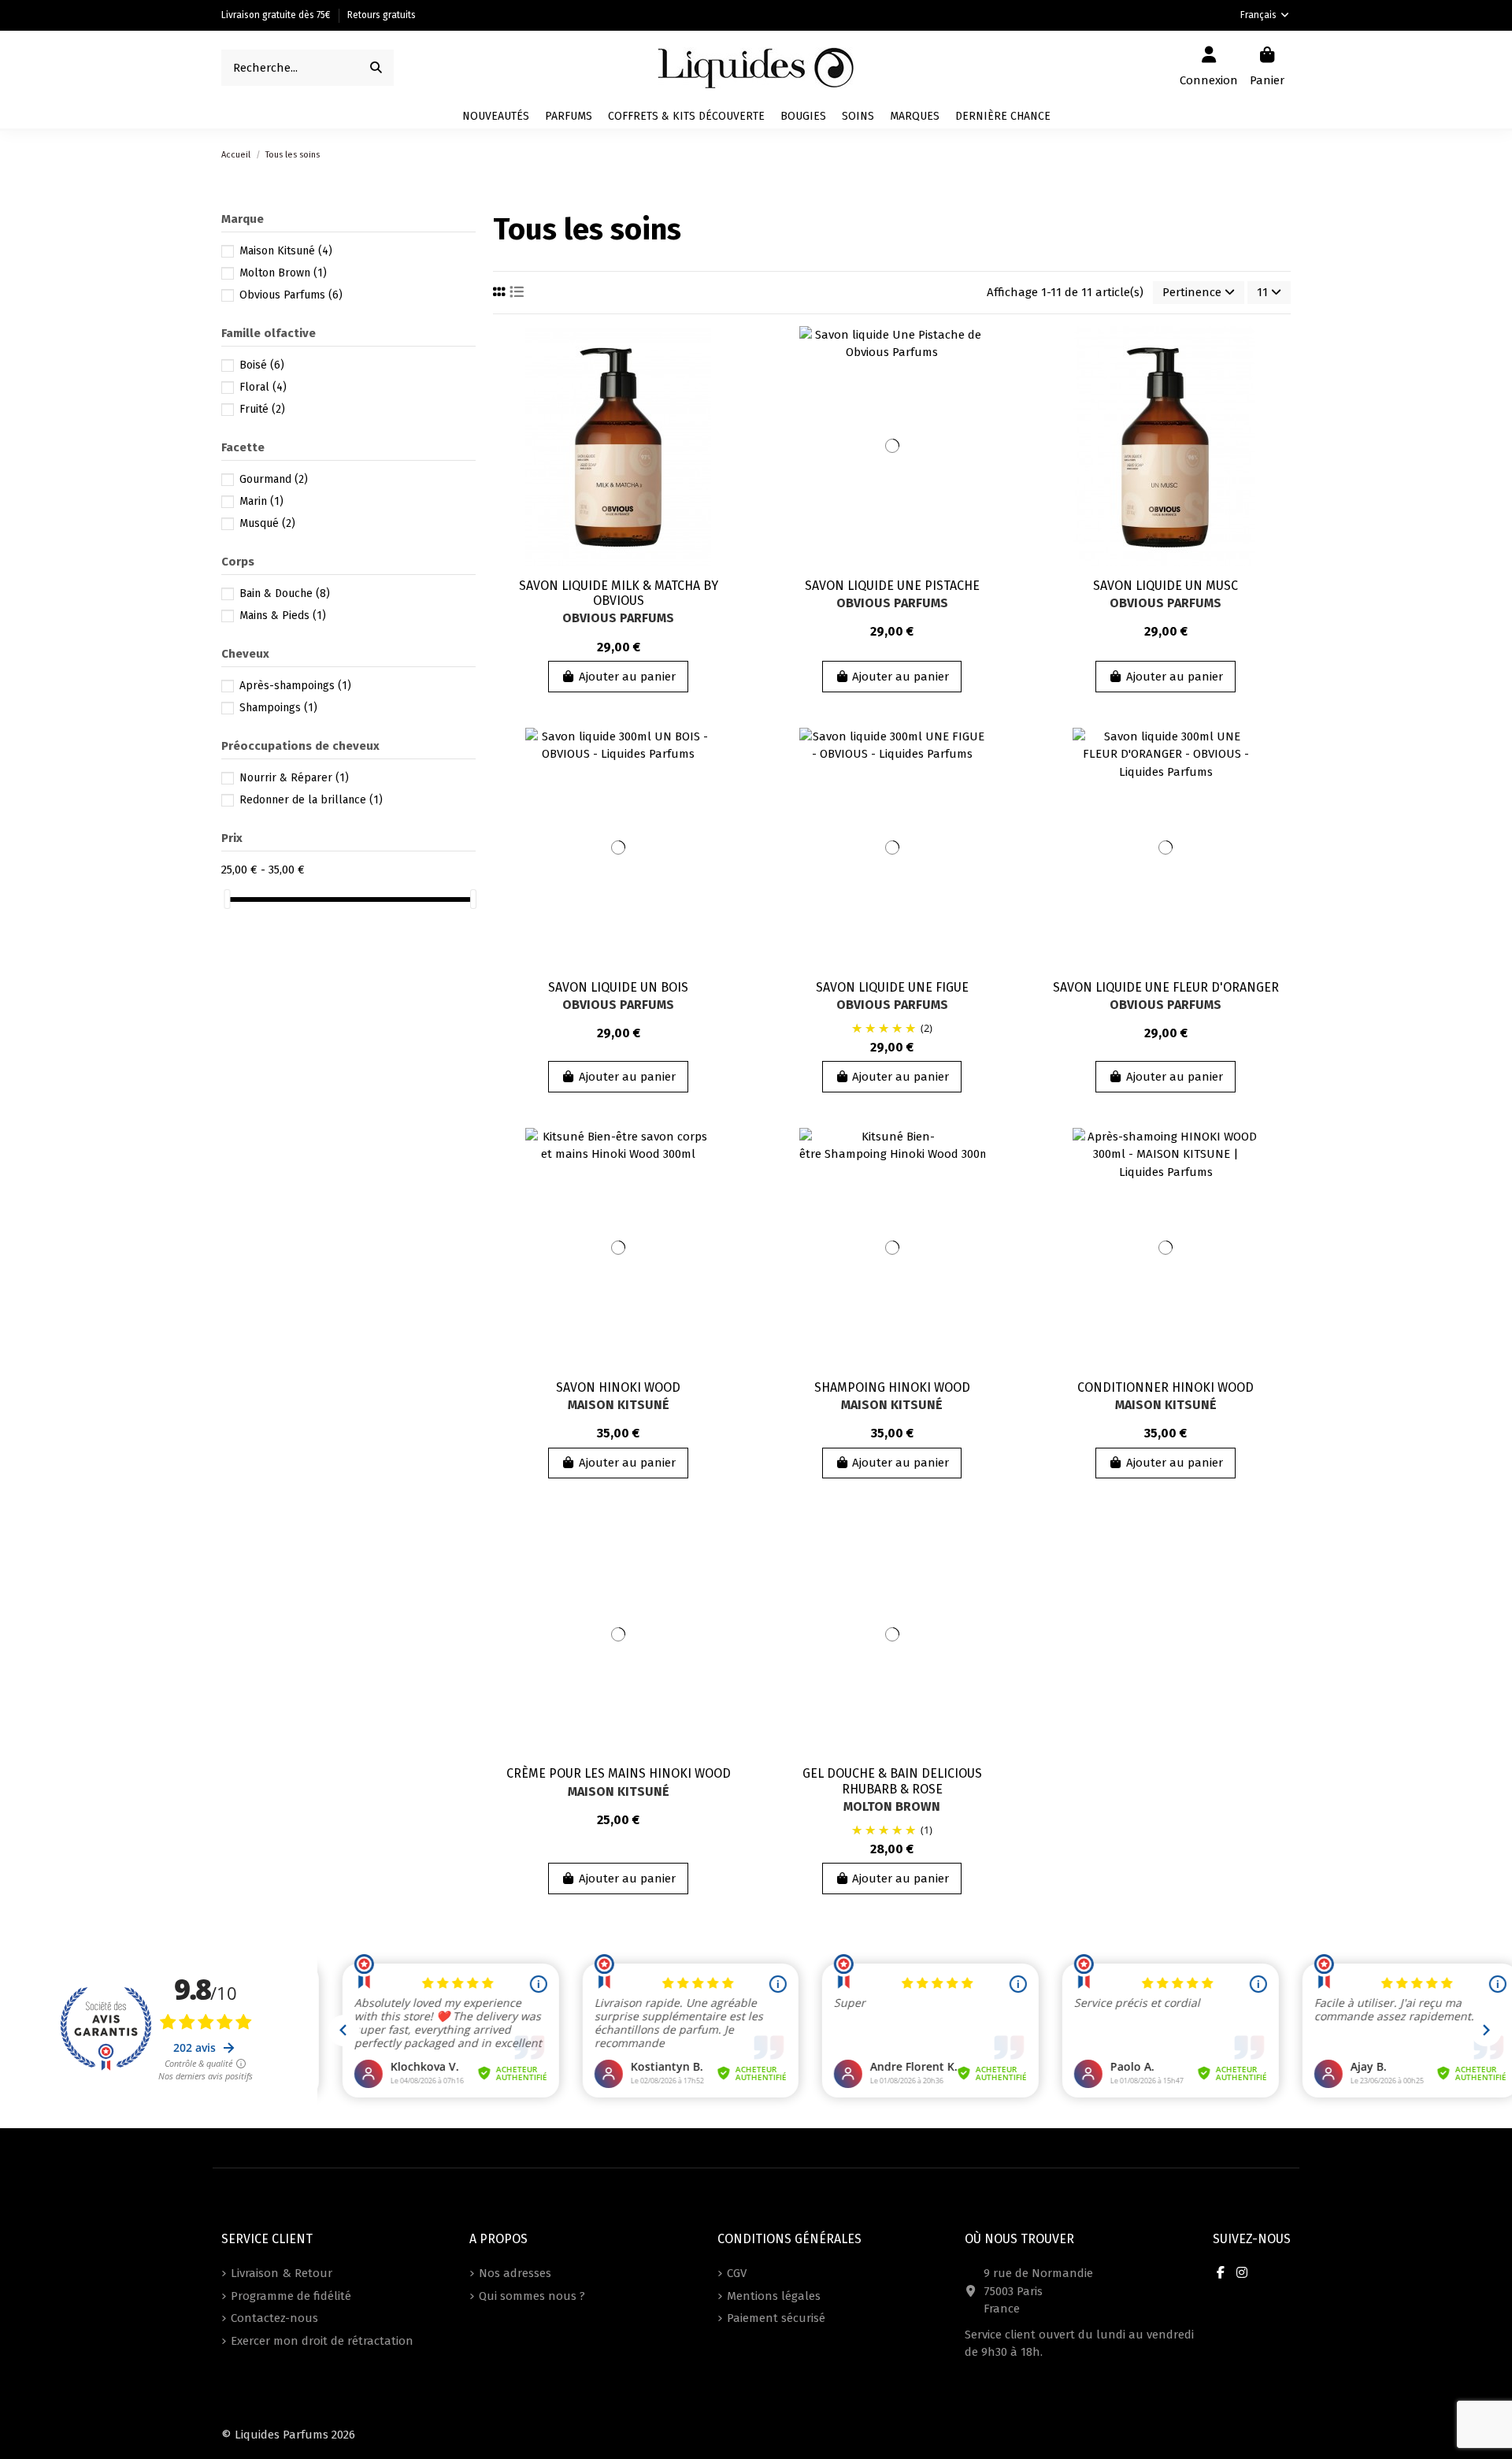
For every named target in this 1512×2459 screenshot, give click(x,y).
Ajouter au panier (627, 677)
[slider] (227, 899)
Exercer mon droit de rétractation (322, 2341)
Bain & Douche (285, 593)
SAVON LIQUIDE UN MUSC (1165, 586)
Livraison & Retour (282, 2273)
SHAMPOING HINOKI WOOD (892, 1387)
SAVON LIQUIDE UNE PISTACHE (892, 586)
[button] (915, 117)
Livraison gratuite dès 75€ (277, 15)
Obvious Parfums (618, 618)
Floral (263, 387)
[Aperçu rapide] (730, 407)
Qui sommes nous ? (532, 2296)
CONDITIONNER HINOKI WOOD (1165, 1387)
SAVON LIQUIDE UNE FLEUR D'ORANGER (1166, 987)
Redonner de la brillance (311, 800)
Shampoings (278, 708)
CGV (737, 2273)
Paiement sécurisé (776, 2318)
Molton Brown (892, 1806)
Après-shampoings (295, 686)
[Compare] (730, 378)
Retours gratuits (382, 15)
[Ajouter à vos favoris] (730, 350)
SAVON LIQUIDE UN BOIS (618, 987)
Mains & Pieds (283, 616)
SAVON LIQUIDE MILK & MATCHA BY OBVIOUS (619, 593)
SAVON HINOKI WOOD (618, 1387)
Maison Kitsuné (619, 1405)
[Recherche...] (376, 68)
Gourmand (274, 479)
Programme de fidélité (291, 2296)
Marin (261, 501)
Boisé (262, 365)
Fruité (262, 409)
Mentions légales (774, 2296)
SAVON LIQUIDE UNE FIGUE (892, 987)
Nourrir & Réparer (294, 778)
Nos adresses (515, 2273)
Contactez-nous (274, 2318)
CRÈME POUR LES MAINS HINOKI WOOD (619, 1773)
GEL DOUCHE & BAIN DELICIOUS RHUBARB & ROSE (892, 1781)
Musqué (267, 523)
